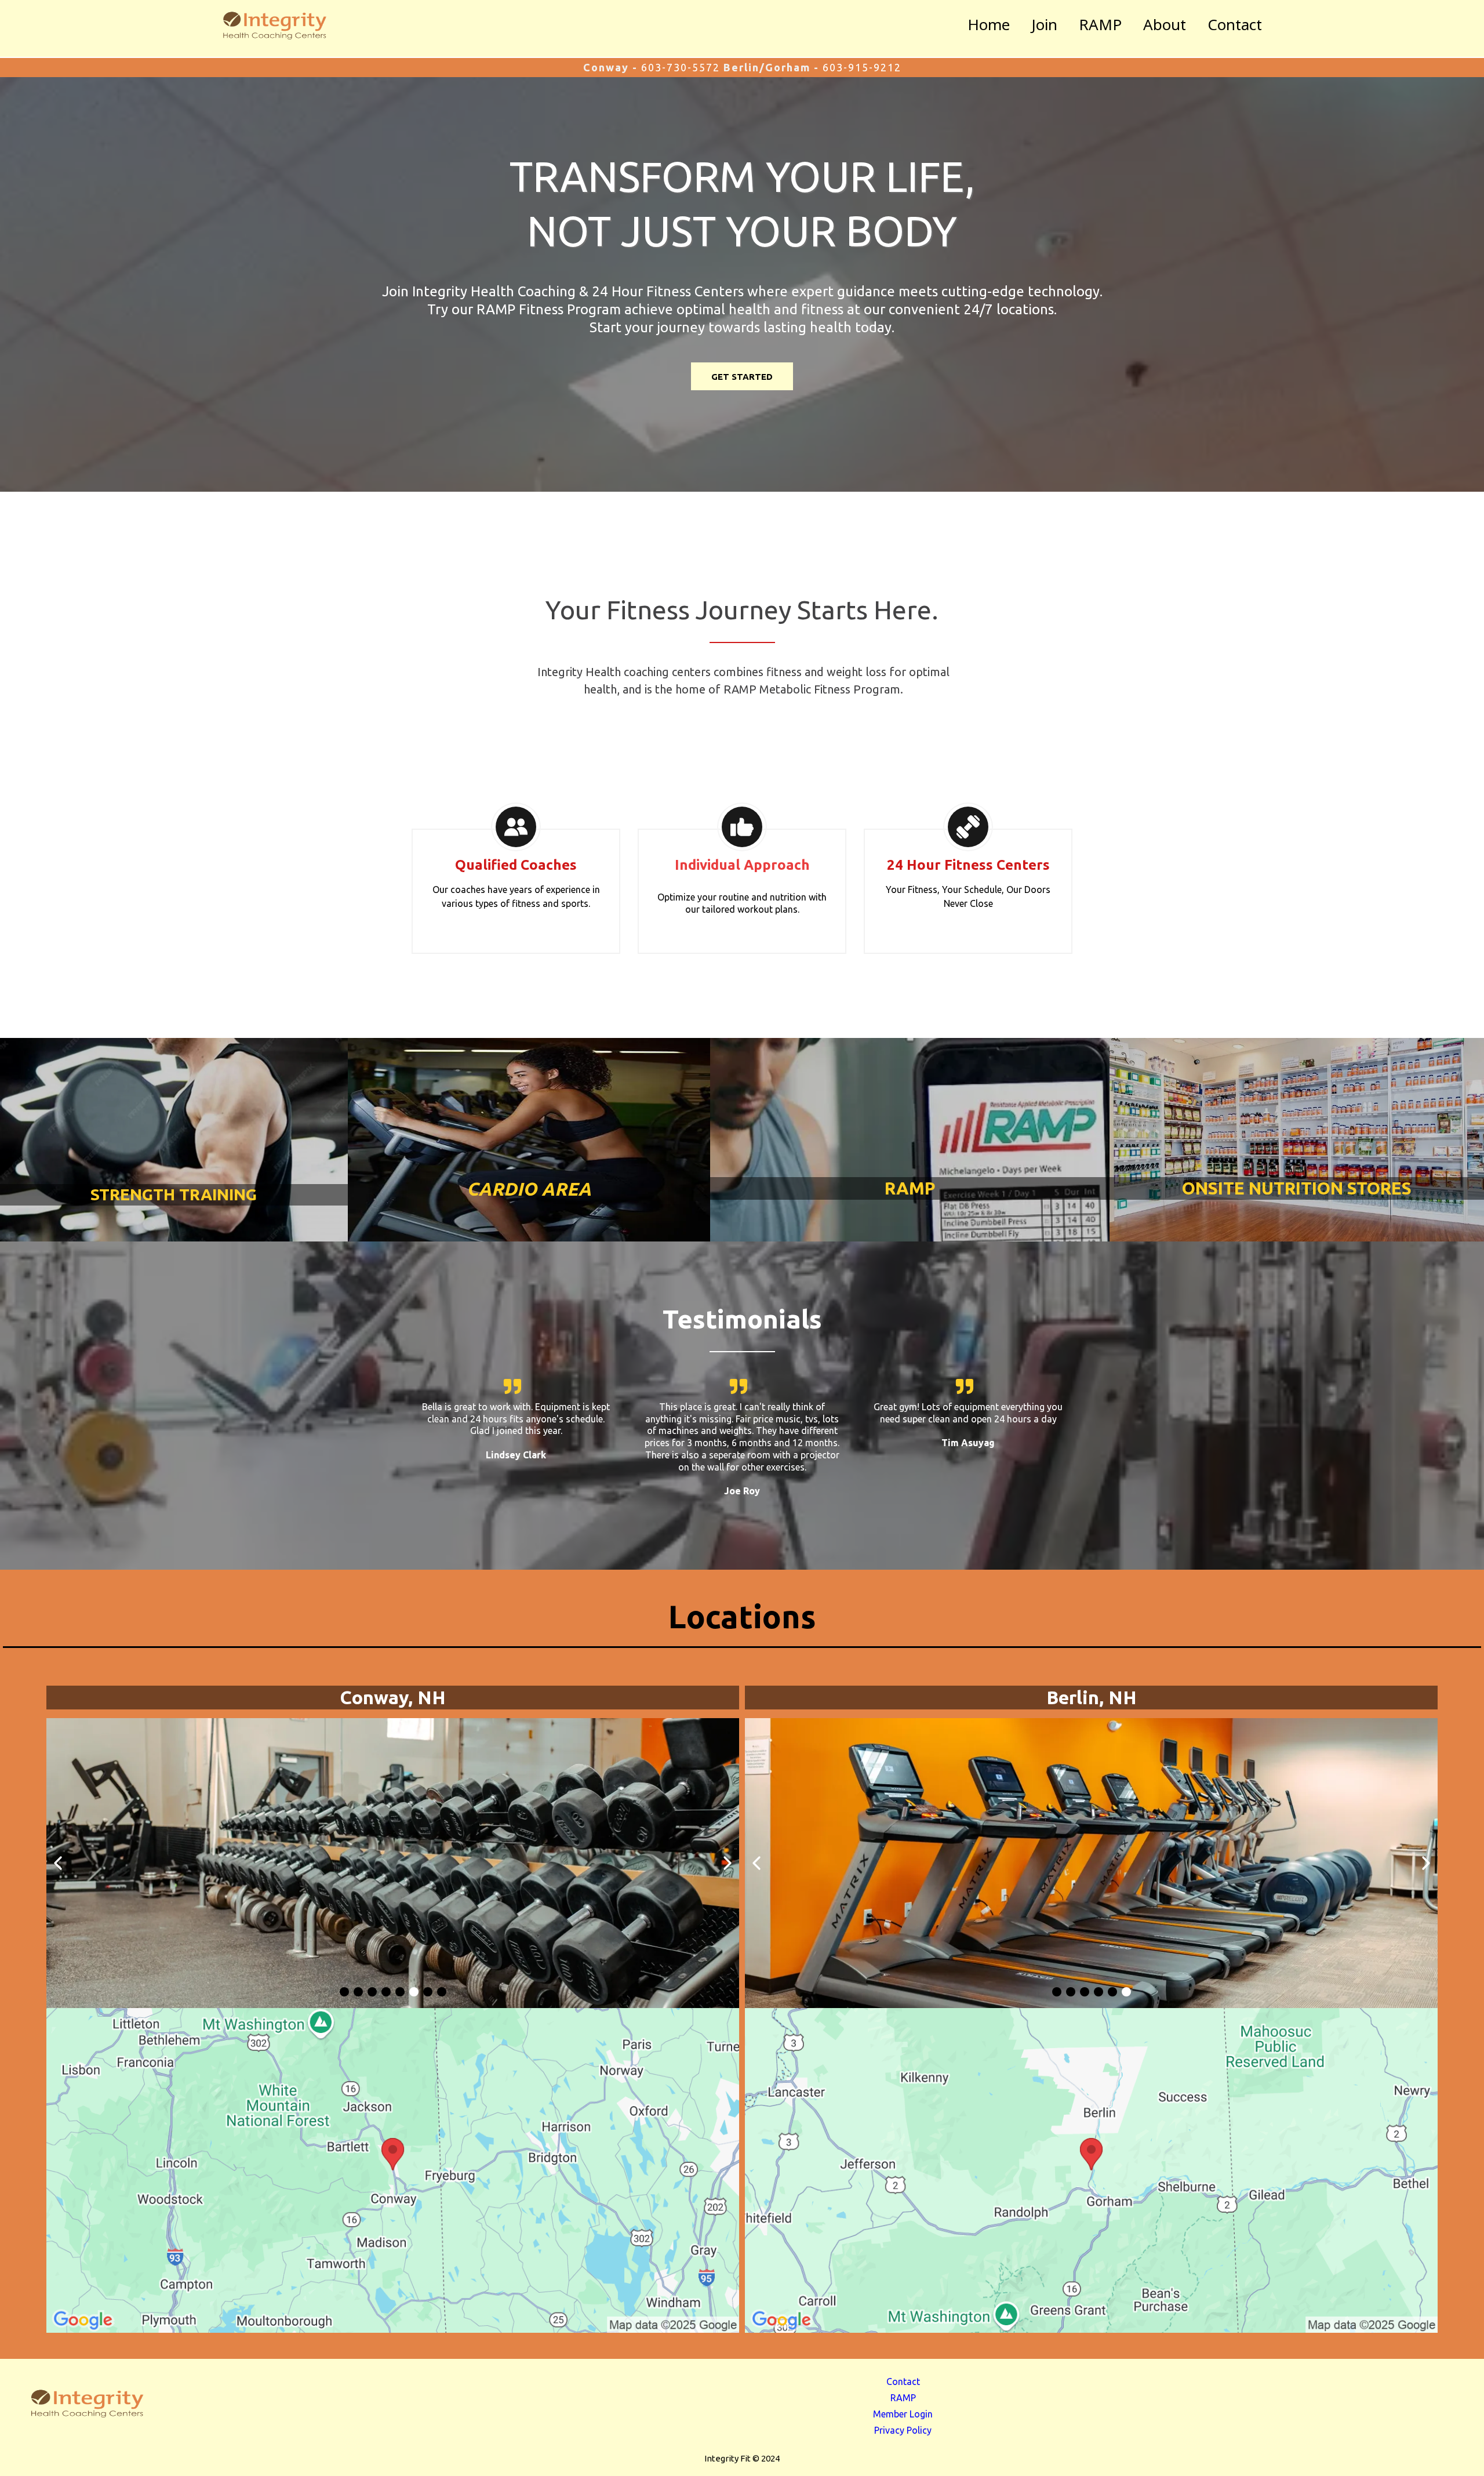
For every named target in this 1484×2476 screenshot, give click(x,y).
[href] (393, 2170)
